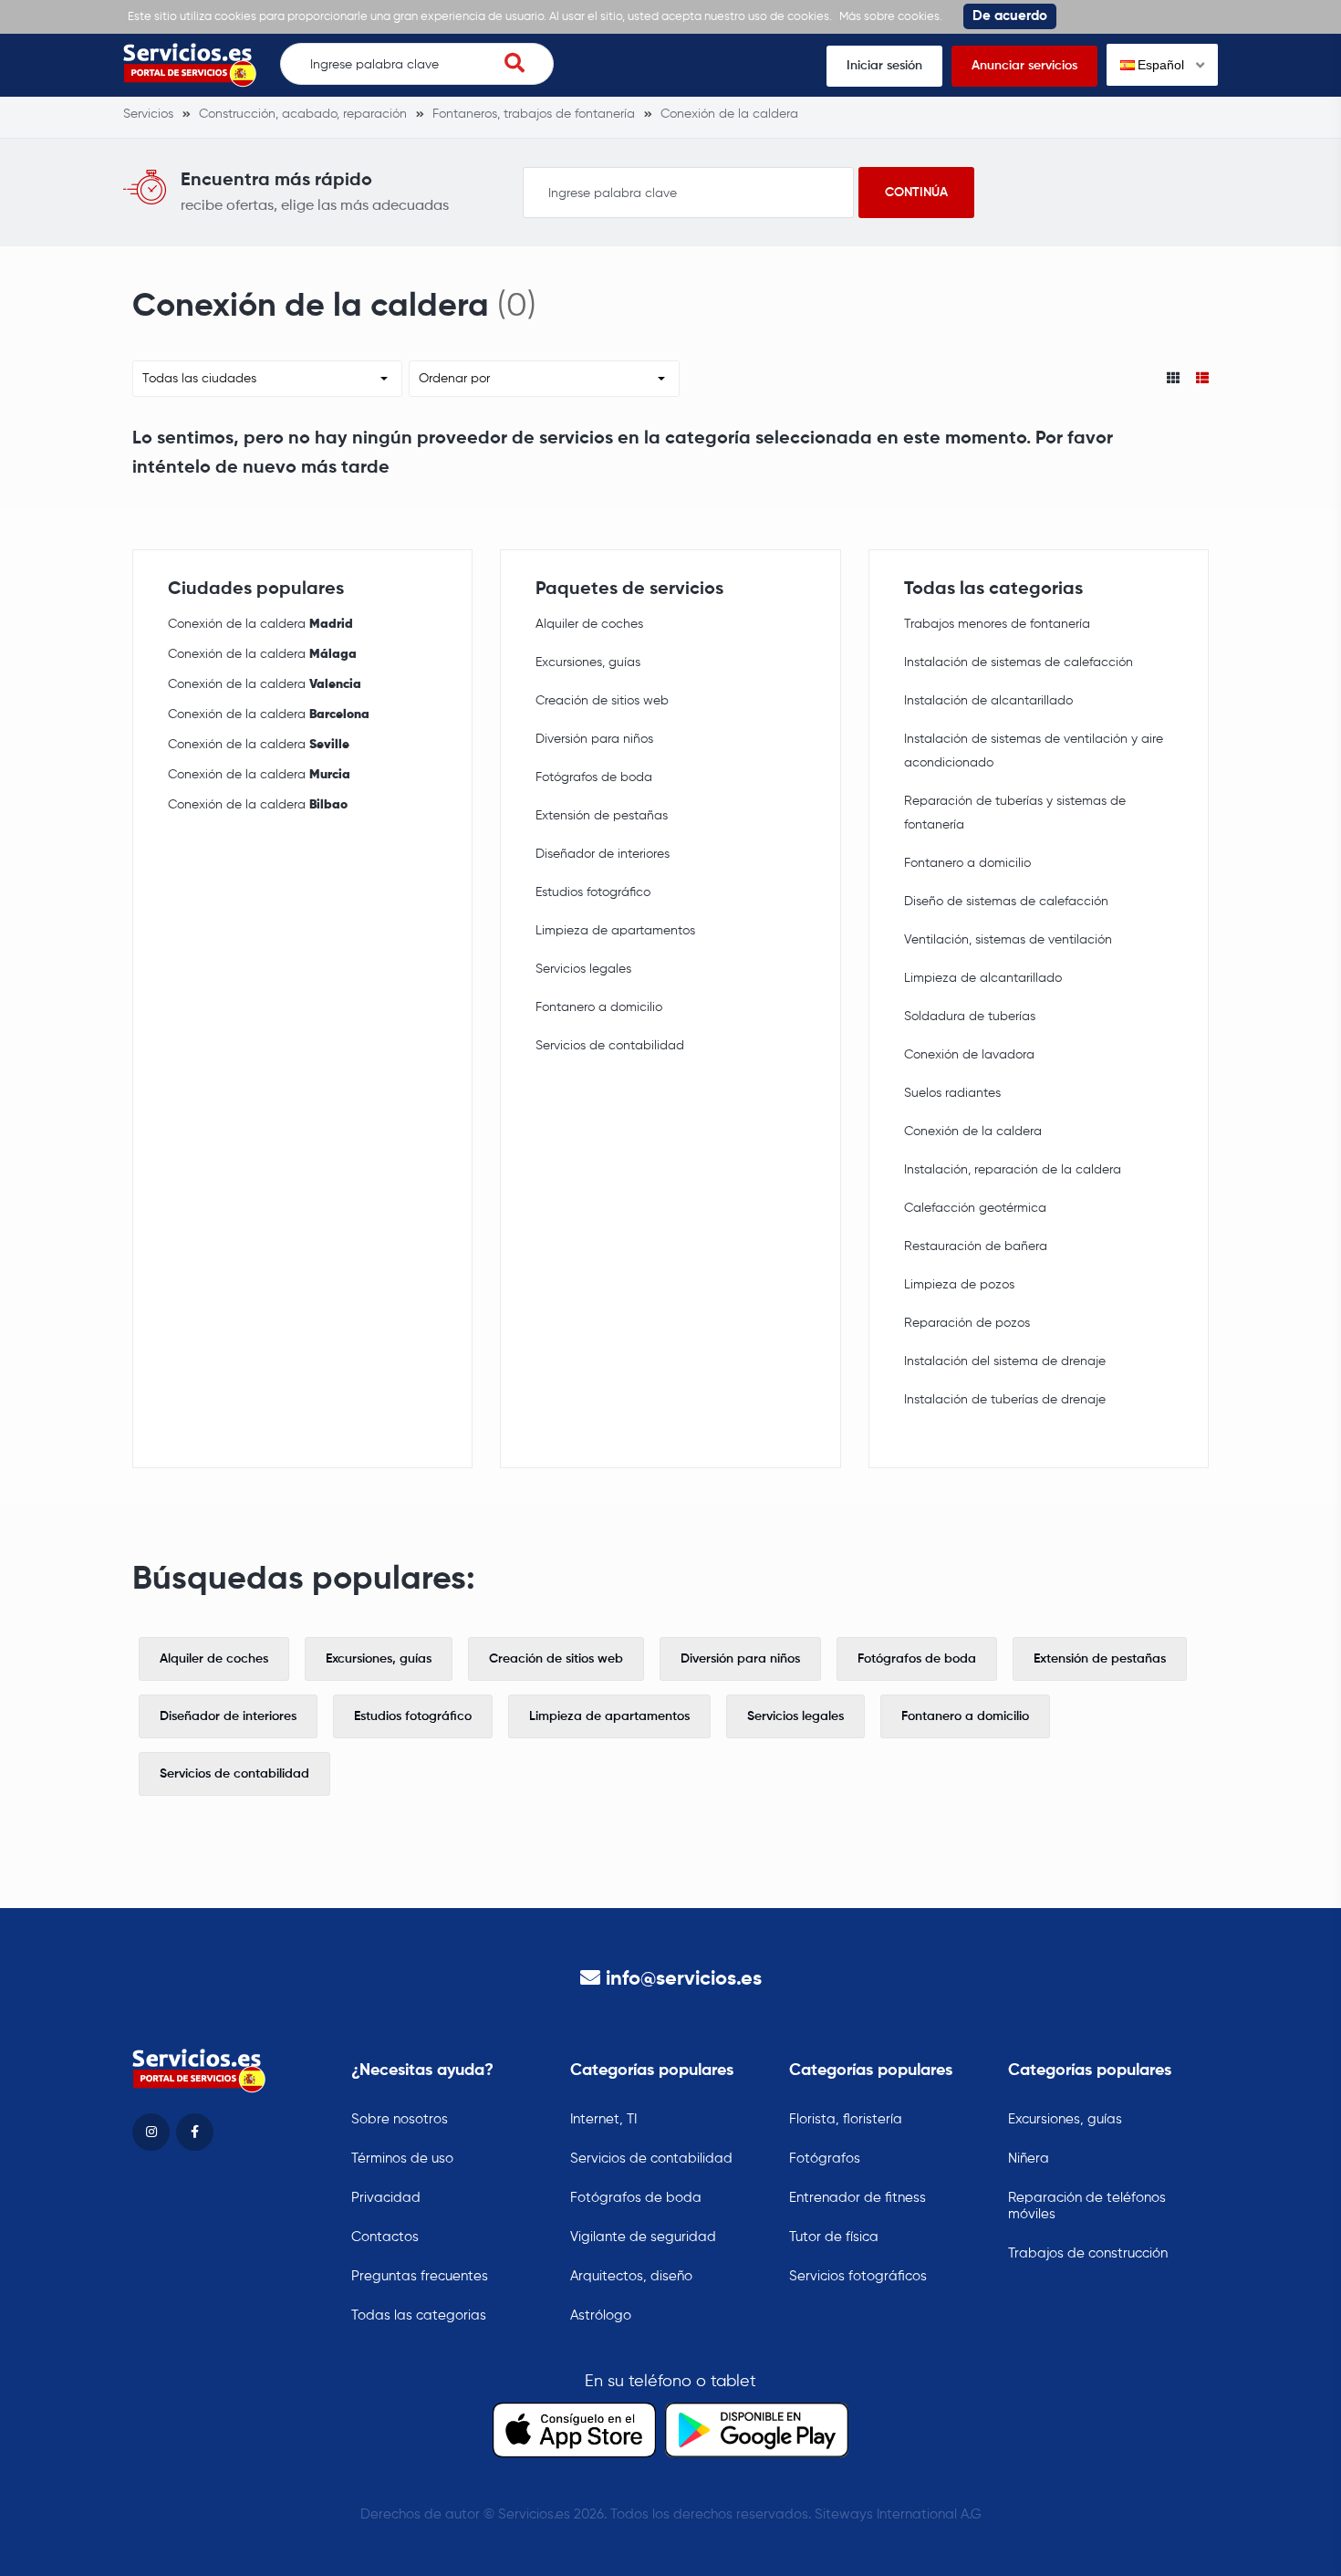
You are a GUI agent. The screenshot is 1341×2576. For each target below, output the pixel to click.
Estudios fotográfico (593, 892)
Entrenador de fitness (858, 2198)
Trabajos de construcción (1088, 2253)
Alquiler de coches (589, 624)
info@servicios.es (684, 1979)
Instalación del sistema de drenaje (1005, 1361)
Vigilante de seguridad (643, 2237)
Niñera (1029, 2159)
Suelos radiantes (952, 1093)
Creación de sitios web (602, 701)
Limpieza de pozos (959, 1285)
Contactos (385, 2237)
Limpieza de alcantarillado (983, 978)
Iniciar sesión (884, 66)
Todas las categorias (419, 2315)
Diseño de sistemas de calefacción (1006, 902)
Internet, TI (603, 2119)
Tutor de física (834, 2237)
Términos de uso (402, 2159)
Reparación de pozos (967, 1323)
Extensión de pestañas (602, 816)
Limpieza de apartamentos (615, 931)
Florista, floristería (846, 2119)
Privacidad (386, 2198)
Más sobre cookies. (891, 17)
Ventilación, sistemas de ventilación (1008, 940)
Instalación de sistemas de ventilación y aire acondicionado (1034, 751)
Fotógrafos (825, 2159)
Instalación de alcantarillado (988, 701)
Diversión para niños (594, 739)
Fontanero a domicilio (599, 1007)
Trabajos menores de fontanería (997, 624)
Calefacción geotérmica (975, 1208)
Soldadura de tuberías (970, 1017)
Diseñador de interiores (603, 854)
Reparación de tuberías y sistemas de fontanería (1015, 813)
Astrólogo (601, 2315)
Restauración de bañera (976, 1246)
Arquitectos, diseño (631, 2276)
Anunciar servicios (1024, 66)
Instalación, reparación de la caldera (1013, 1170)
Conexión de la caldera (260, 624)
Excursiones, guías (588, 662)
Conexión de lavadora (969, 1055)
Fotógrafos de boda (594, 777)
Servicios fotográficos (858, 2276)
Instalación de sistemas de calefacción (1019, 662)
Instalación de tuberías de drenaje (1005, 1400)
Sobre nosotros (400, 2119)
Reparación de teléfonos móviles (1087, 2206)
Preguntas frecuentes (420, 2276)
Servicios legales (583, 969)
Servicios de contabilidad (610, 1046)
